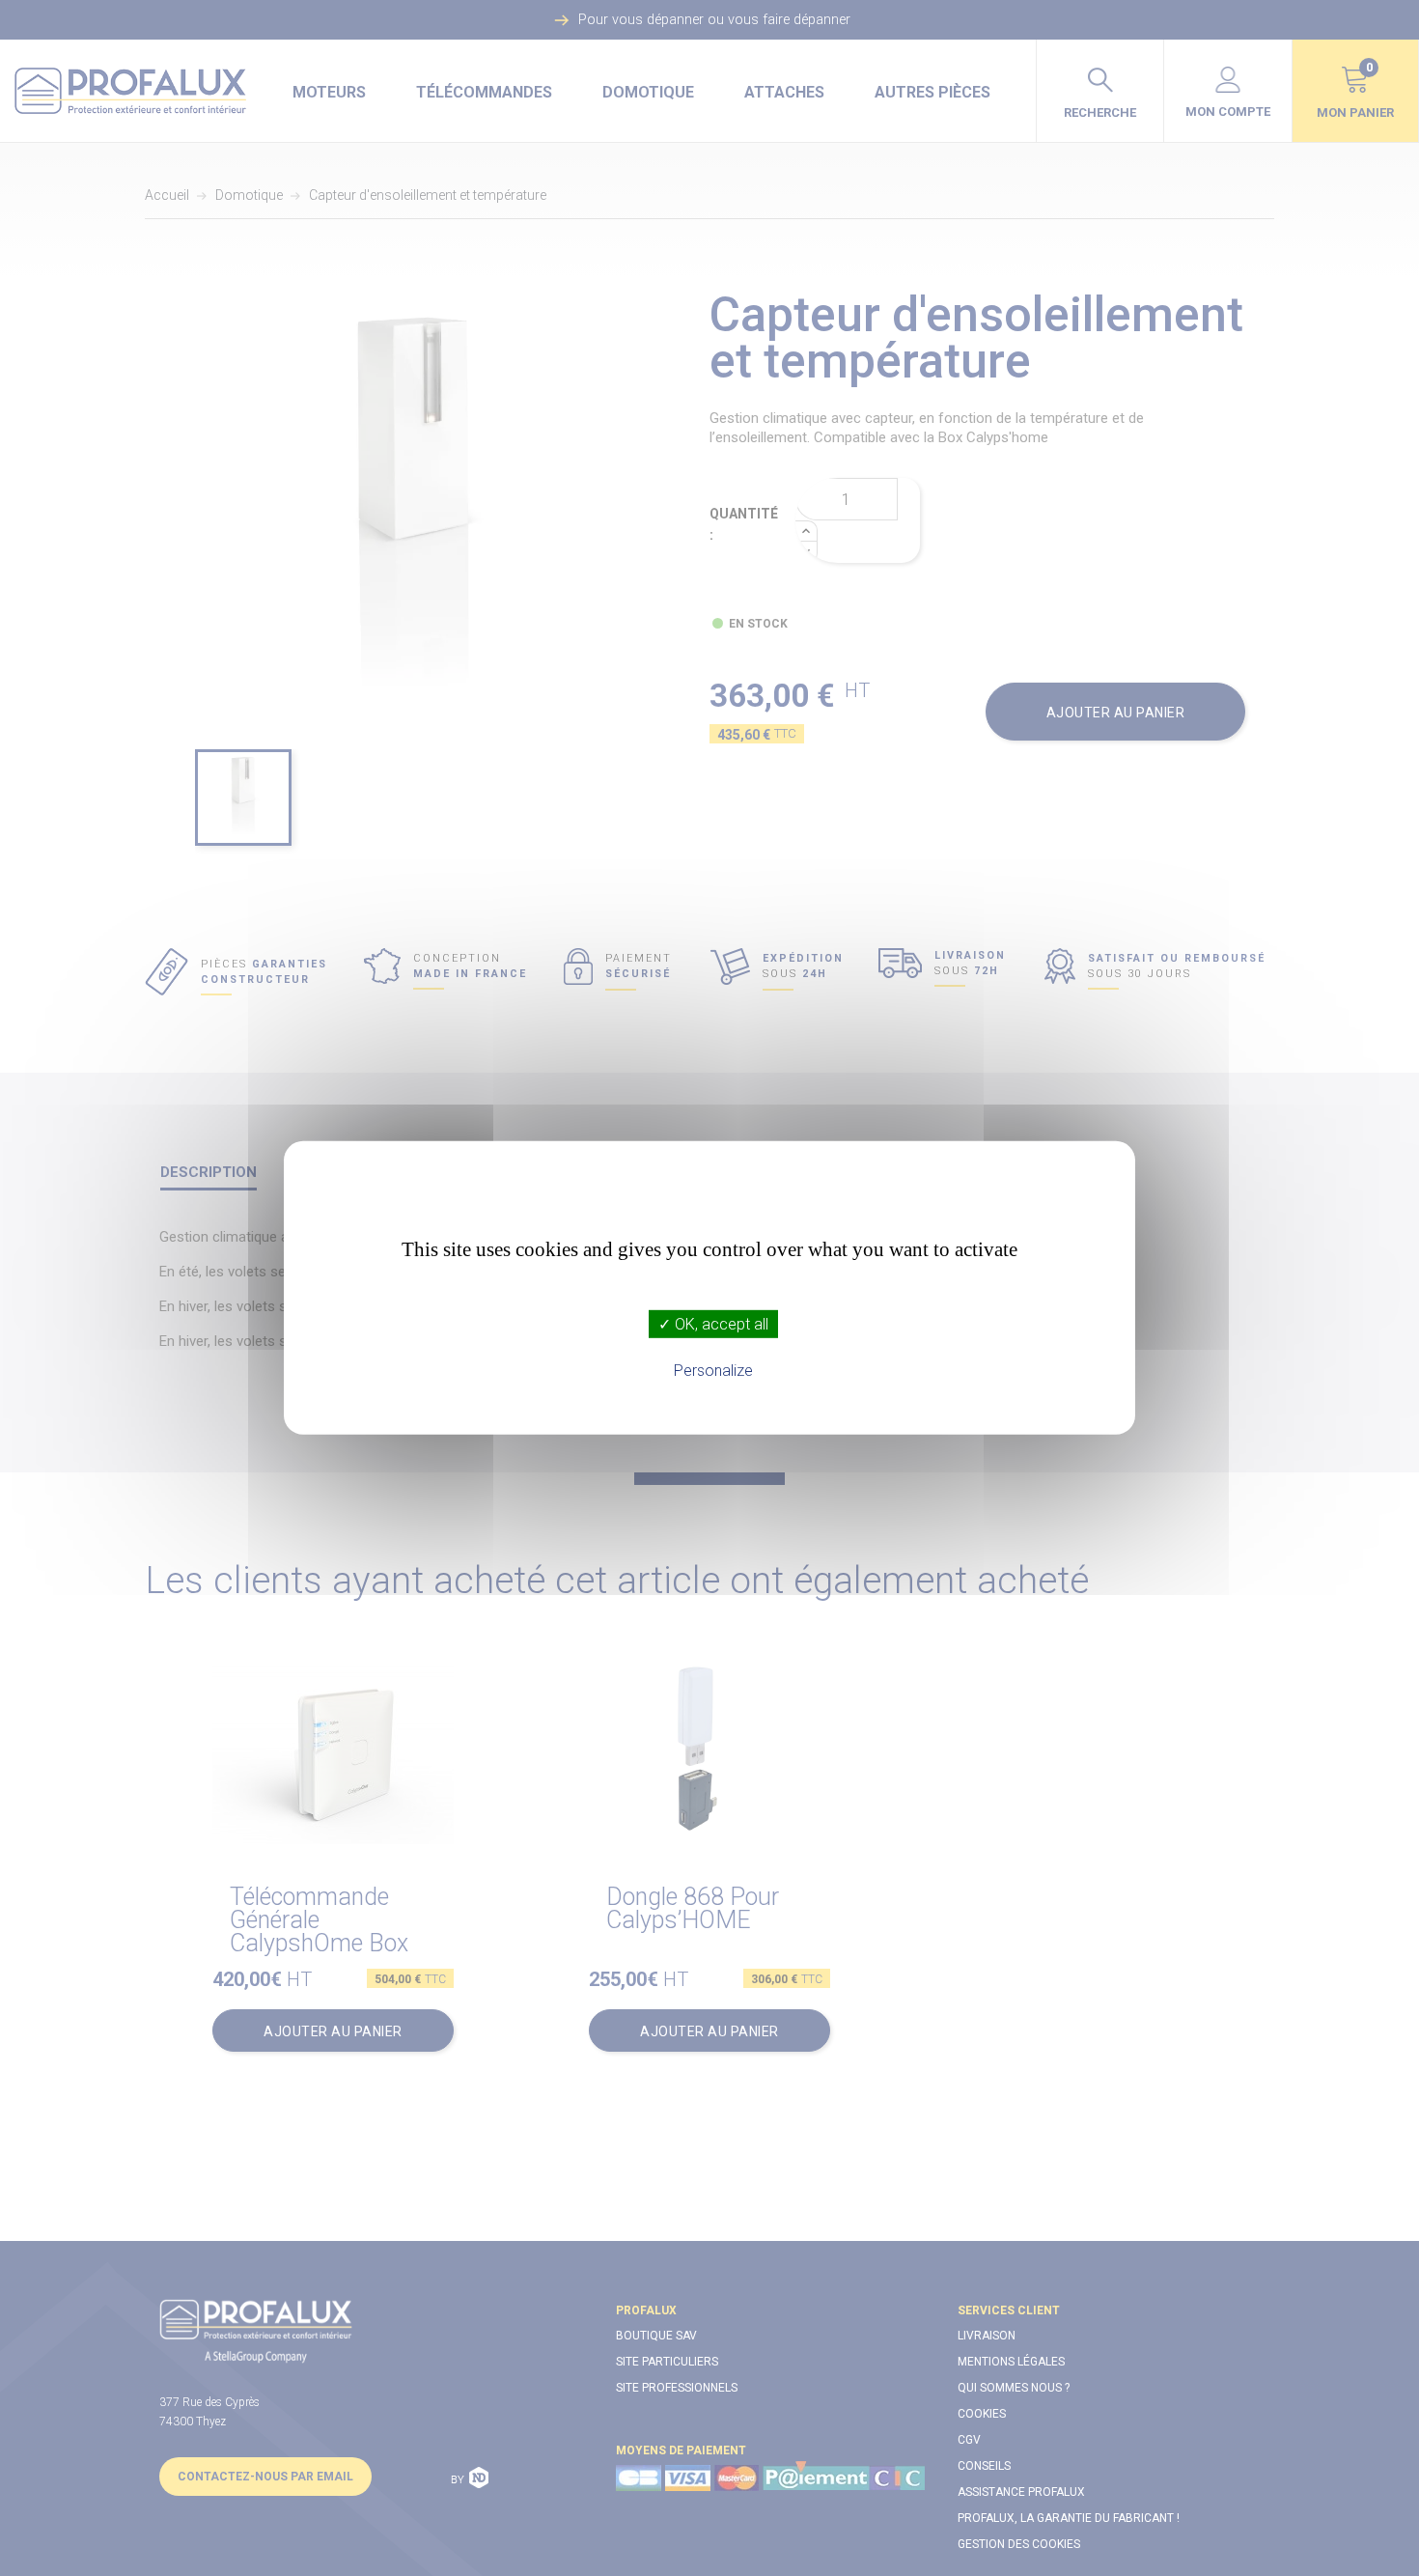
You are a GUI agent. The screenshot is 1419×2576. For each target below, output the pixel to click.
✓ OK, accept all (713, 1324)
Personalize (713, 1371)
